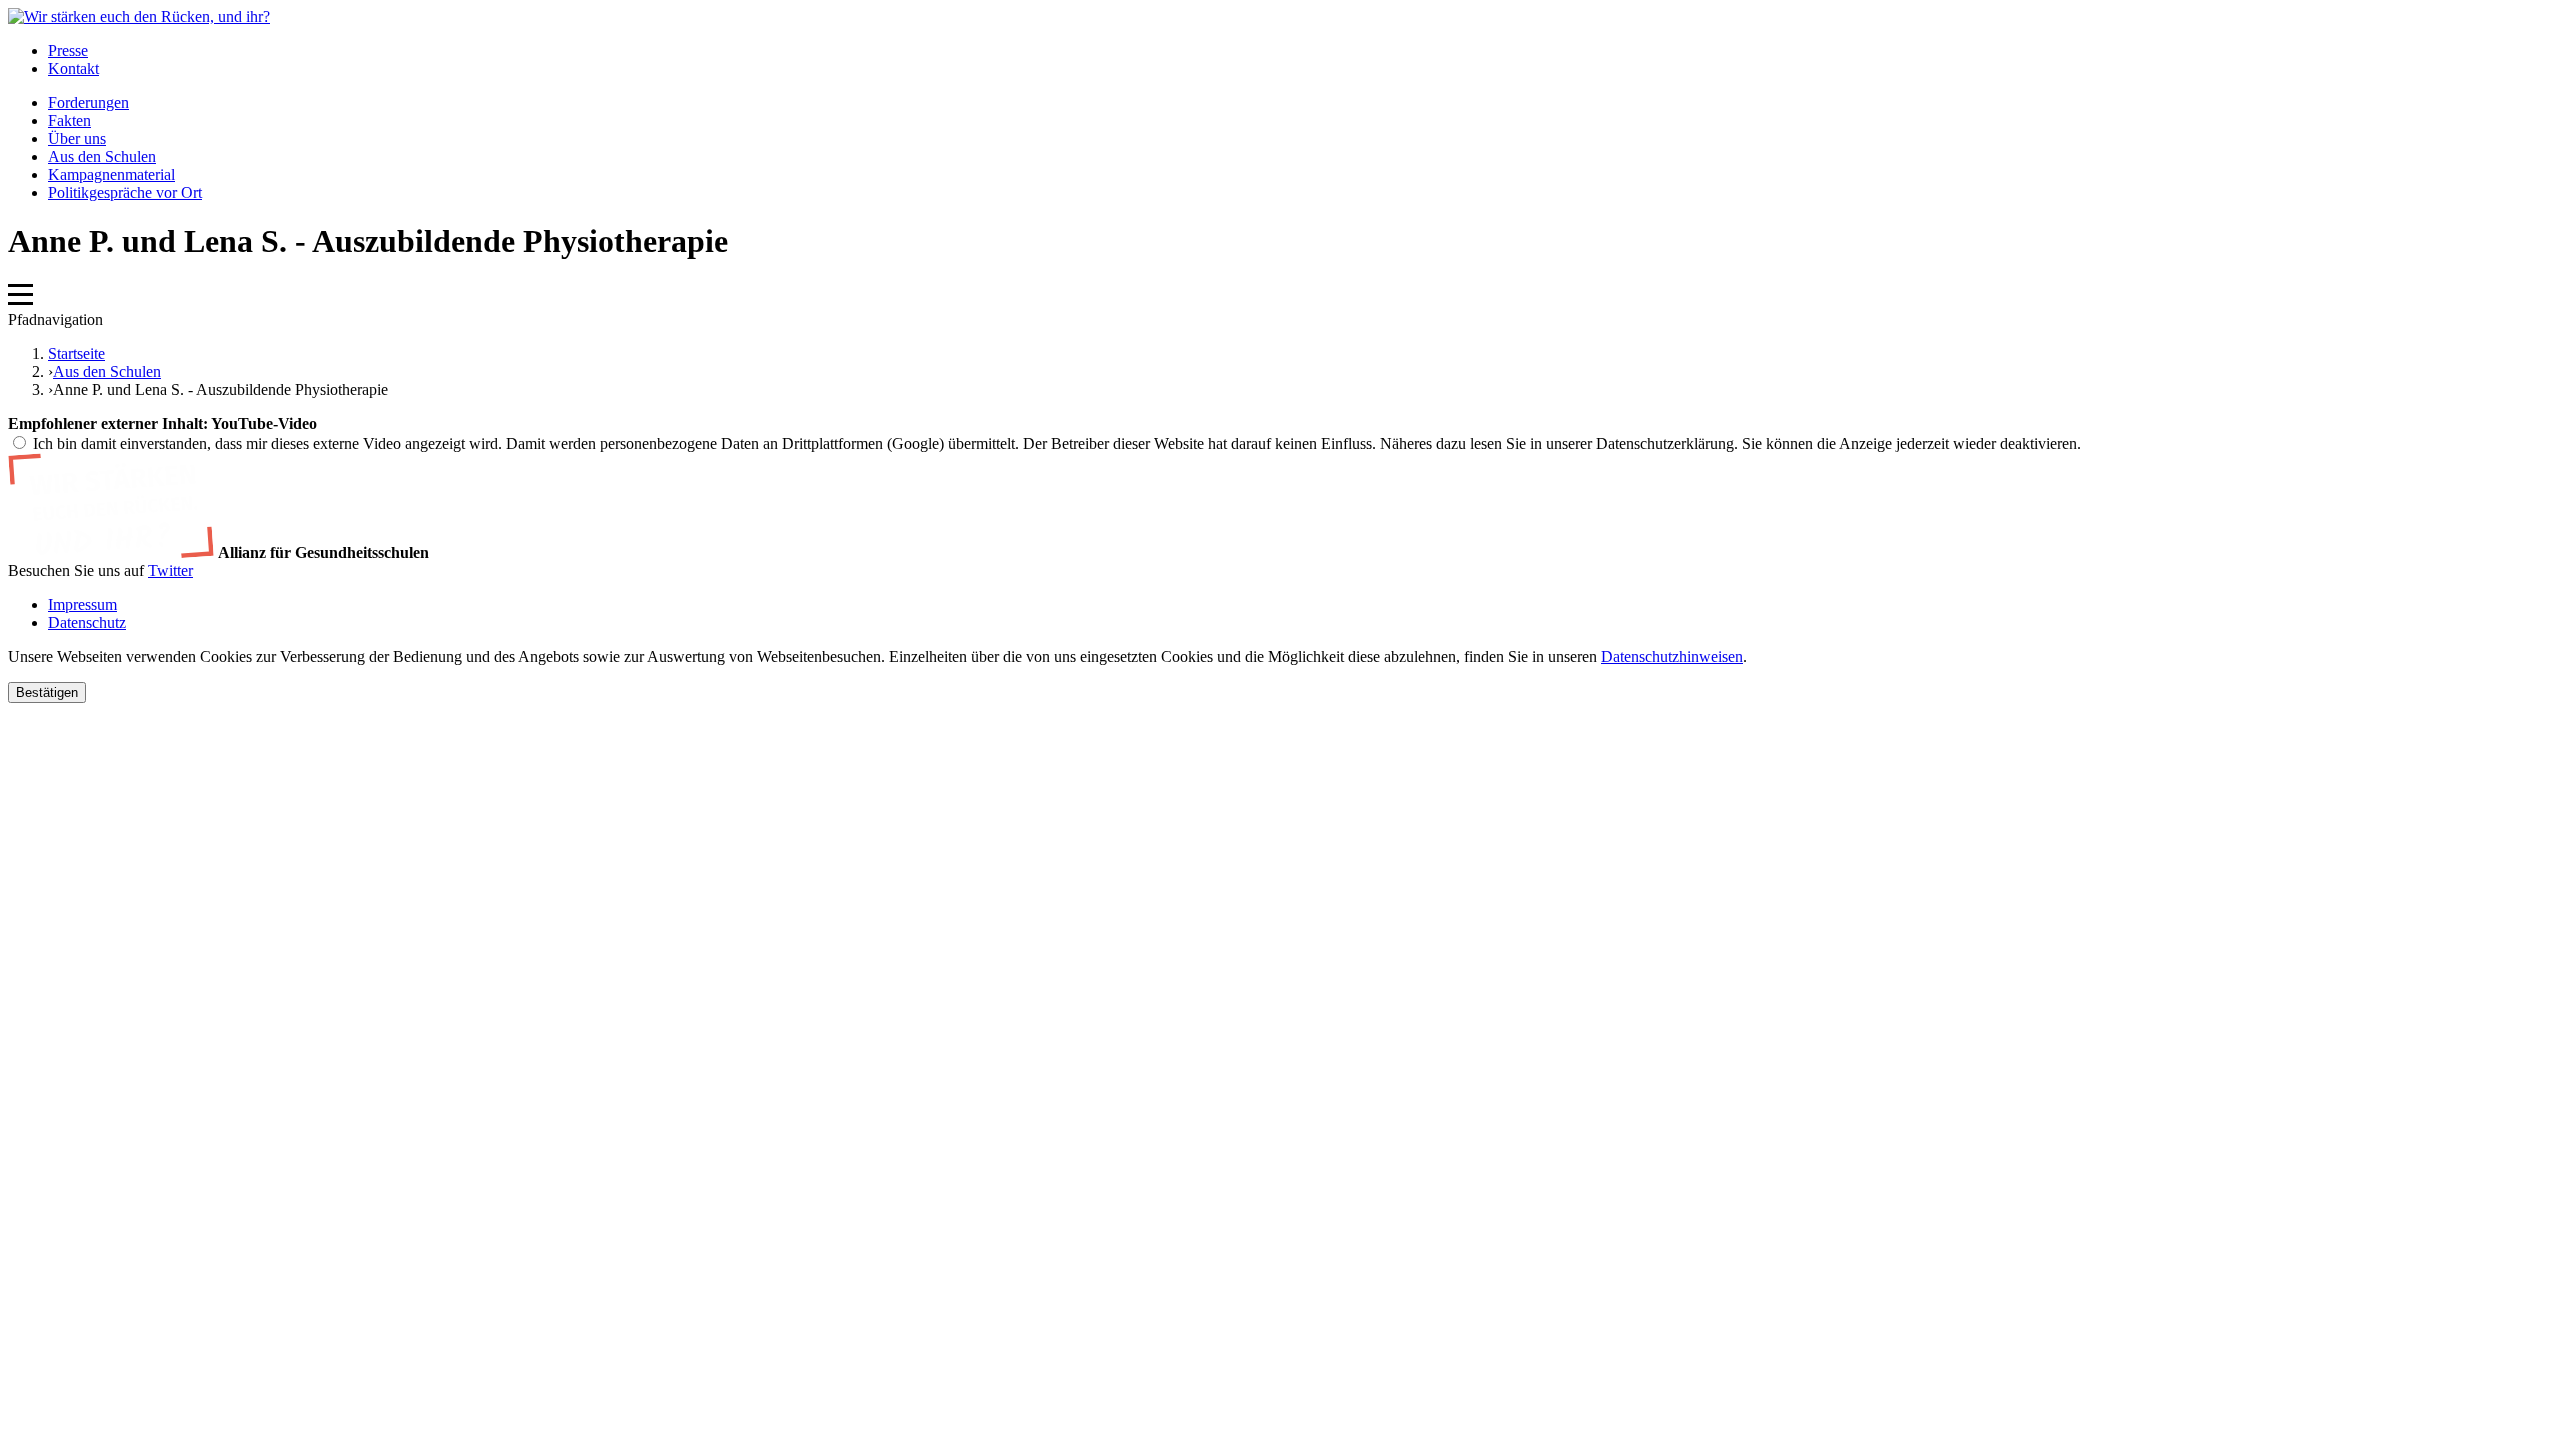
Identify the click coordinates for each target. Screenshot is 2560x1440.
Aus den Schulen (102, 156)
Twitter (170, 570)
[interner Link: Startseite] (139, 16)
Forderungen (88, 102)
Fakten (69, 120)
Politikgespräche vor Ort (125, 192)
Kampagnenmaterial (111, 174)
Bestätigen (47, 692)
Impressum (82, 604)
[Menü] (20, 301)
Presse (68, 50)
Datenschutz (87, 622)
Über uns (77, 138)
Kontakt (73, 68)
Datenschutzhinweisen (1672, 656)
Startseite (76, 353)
